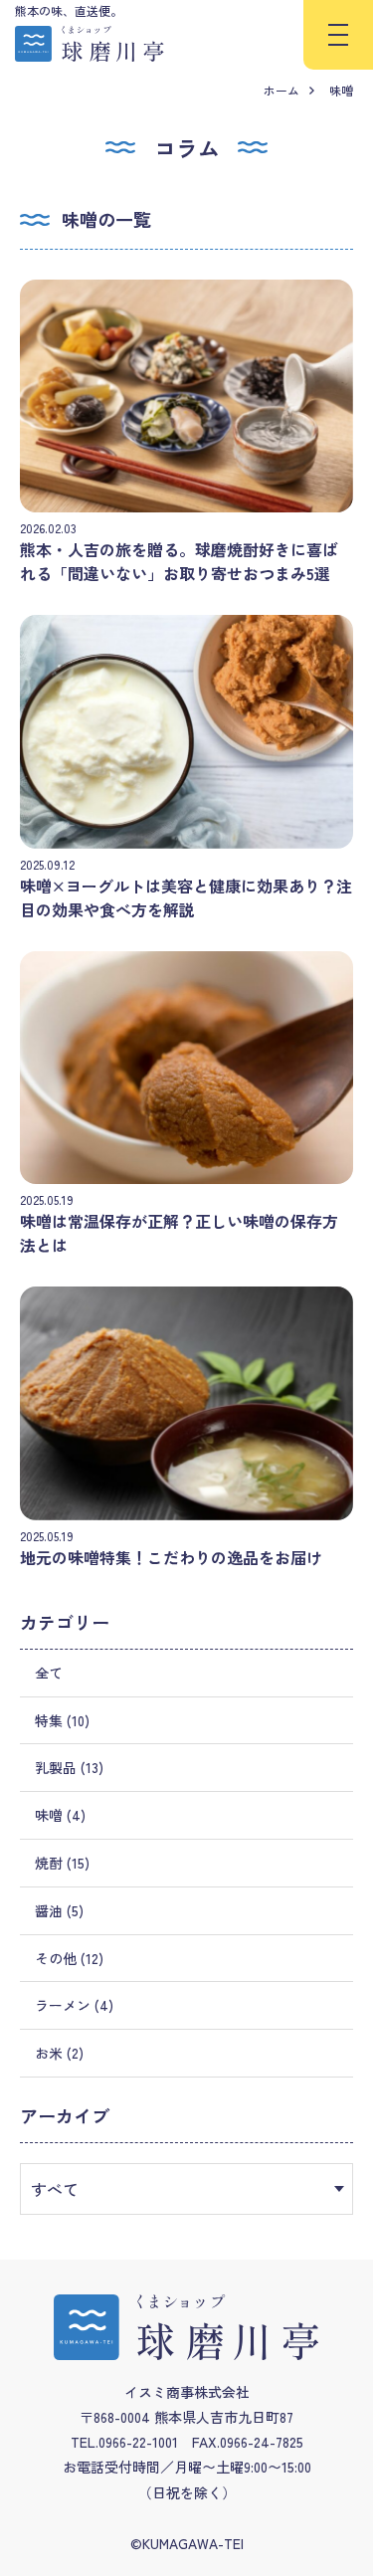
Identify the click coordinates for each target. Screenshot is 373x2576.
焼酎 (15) (62, 1863)
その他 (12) (69, 1958)
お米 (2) (59, 2053)
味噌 (341, 90)
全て (49, 1673)
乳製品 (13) (69, 1767)
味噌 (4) (60, 1815)
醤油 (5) (59, 1910)
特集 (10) (62, 1720)
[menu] (338, 35)
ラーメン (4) (74, 2005)
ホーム (281, 90)
